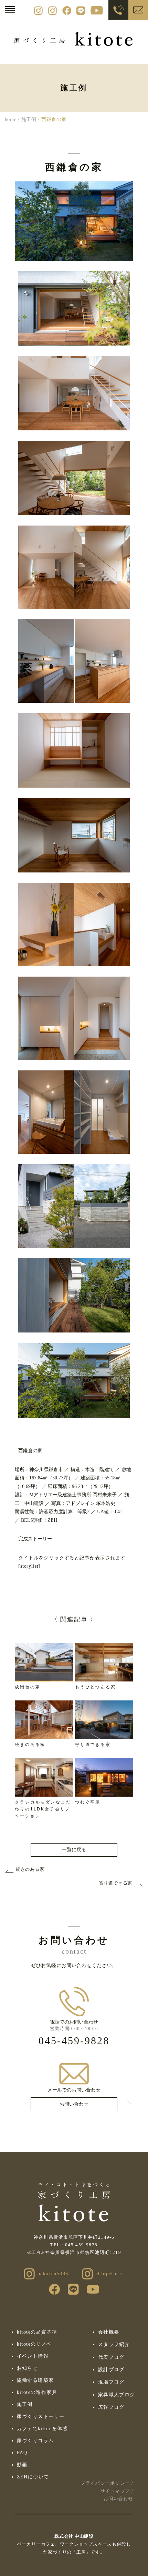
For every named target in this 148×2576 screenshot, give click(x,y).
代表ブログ (111, 2357)
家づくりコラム (35, 2441)
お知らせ (28, 2368)
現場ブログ (111, 2382)
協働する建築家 (35, 2380)
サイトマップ (115, 2491)
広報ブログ (111, 2407)
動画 (22, 2465)
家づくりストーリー (41, 2417)
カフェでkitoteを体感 (42, 2429)
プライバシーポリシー (105, 2483)
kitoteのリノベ (34, 2344)
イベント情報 (33, 2356)
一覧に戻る (74, 1850)
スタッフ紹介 (114, 2344)
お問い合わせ (74, 2104)
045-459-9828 (74, 2041)
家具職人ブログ (117, 2395)
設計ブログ (111, 2370)
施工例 (25, 2404)
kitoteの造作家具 (37, 2392)
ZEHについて (33, 2477)
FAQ (22, 2453)
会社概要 (109, 2332)
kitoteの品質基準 (37, 2332)
